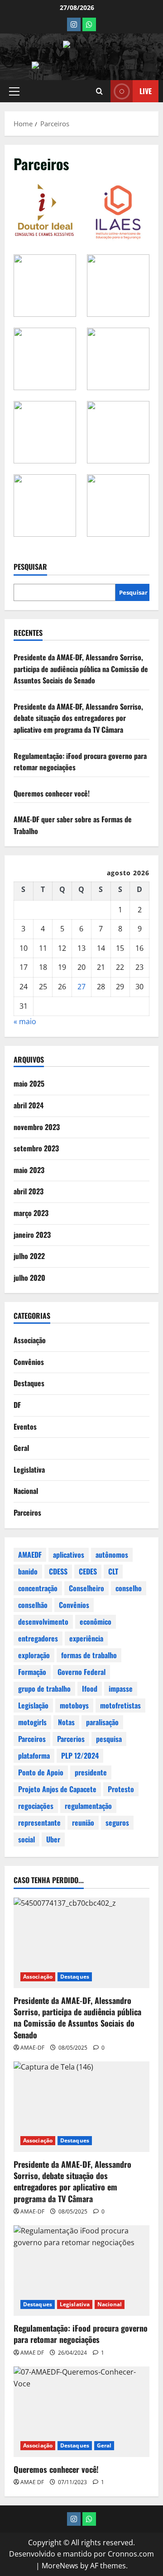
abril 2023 (29, 1191)
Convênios (29, 1362)
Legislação (33, 1705)
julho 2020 (29, 1278)
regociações (36, 1806)
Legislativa (29, 1469)
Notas (66, 1722)
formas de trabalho (89, 1655)
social (26, 1839)
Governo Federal (81, 1672)
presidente (91, 1772)
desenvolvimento (43, 1622)
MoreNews (60, 2566)
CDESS (58, 1571)
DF (17, 1405)
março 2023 (31, 1213)
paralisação (102, 1722)
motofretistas (120, 1705)
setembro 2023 (36, 1148)
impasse (121, 1689)
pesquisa (109, 1739)
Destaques (29, 1383)
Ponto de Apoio (41, 1772)
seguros (117, 1822)
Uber (53, 1839)
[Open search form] (99, 91)
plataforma (34, 1755)
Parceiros (27, 1512)
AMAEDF (30, 1555)
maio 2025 (29, 1083)
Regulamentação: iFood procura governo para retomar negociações (81, 2334)
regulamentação (88, 1806)
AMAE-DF (32, 2048)
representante (39, 1822)
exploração (34, 1655)
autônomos (112, 1555)
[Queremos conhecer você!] (81, 2412)
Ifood (90, 1689)
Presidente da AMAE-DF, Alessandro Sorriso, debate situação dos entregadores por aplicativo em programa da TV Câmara (78, 718)
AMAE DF (32, 2353)
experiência (86, 1638)
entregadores (38, 1638)
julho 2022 (29, 1256)
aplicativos (69, 1555)
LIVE (146, 91)
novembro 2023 (37, 1127)
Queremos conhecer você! (52, 793)
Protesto (121, 1789)
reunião (83, 1822)
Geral (21, 1448)
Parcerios (71, 1739)
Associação (30, 1340)
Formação (32, 1672)
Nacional (26, 1491)
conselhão (33, 1605)
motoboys (74, 1705)
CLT (113, 1571)
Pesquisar (30, 567)
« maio (25, 1021)
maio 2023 (29, 1170)
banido (28, 1571)
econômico (96, 1622)
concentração (38, 1588)
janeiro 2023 (32, 1235)
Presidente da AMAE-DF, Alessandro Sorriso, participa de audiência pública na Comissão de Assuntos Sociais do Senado (81, 669)
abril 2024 (29, 1105)
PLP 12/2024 (80, 1755)
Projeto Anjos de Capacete (57, 1789)
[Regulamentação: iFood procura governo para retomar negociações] (81, 2271)
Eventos (25, 1426)
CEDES (88, 1571)
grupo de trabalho (44, 1689)
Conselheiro (86, 1588)
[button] (14, 91)
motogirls (32, 1722)
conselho (129, 1588)
